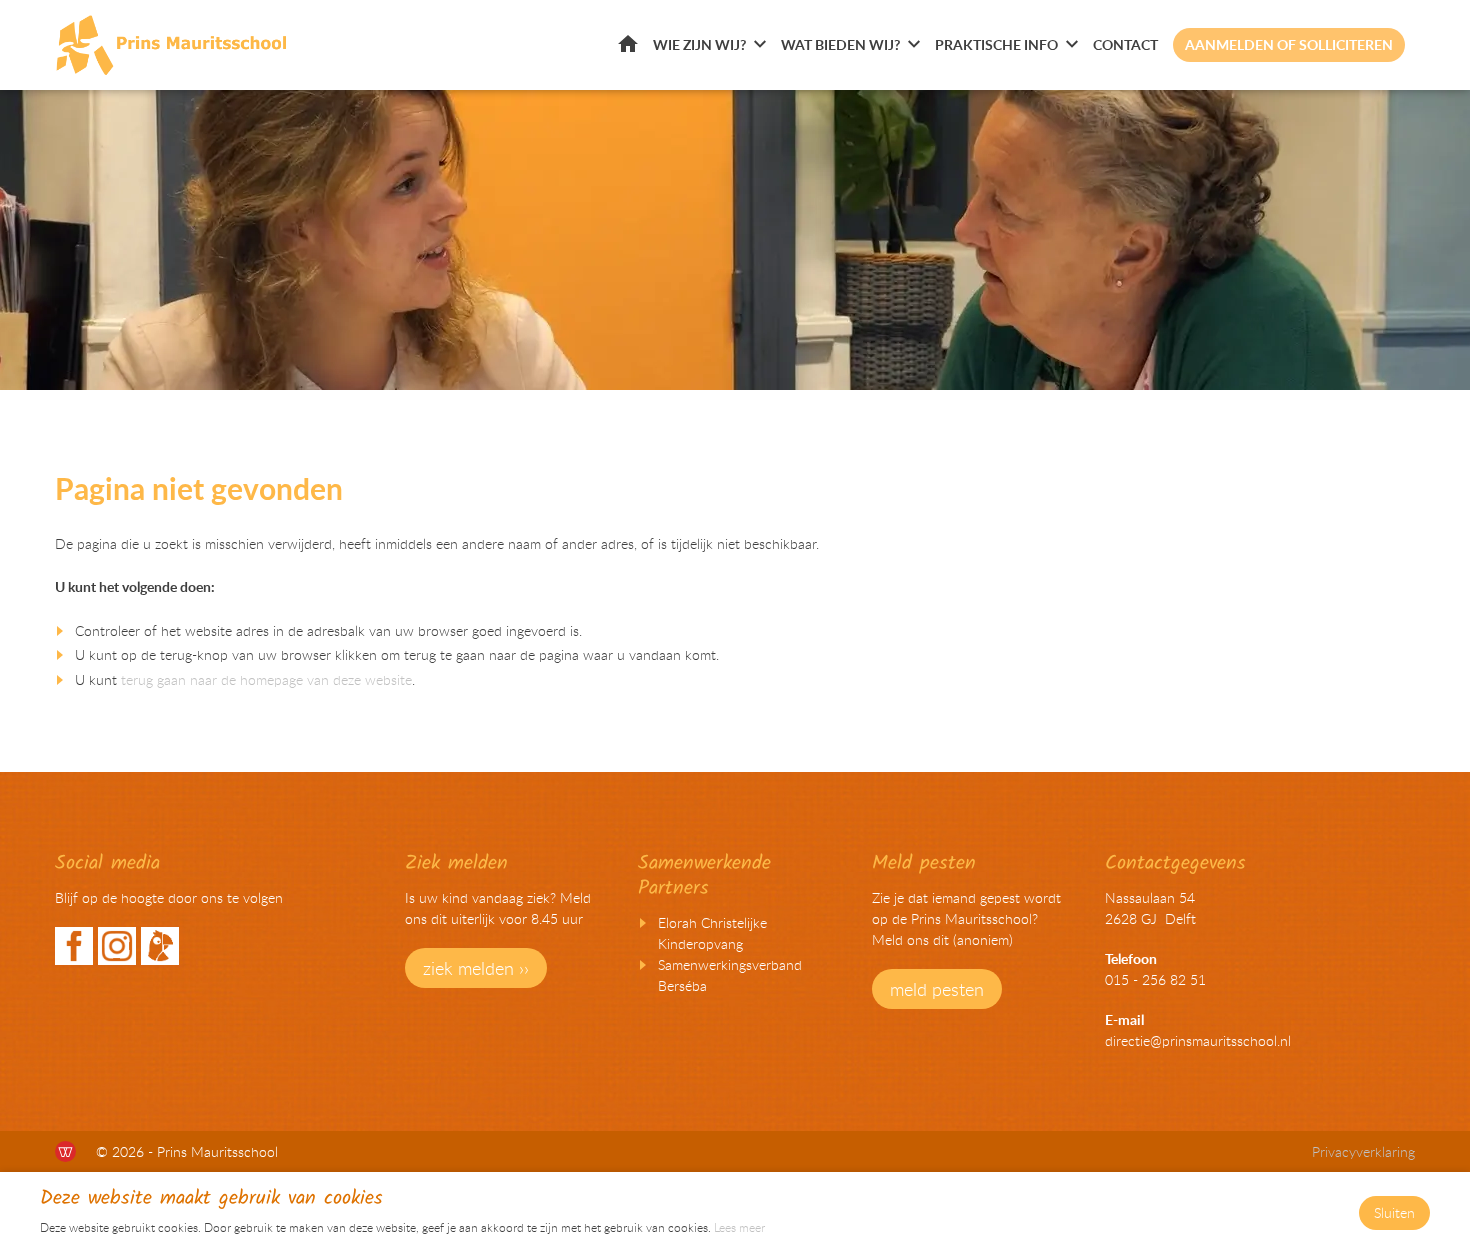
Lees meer (739, 1227)
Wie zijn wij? (699, 44)
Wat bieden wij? (840, 44)
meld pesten (937, 989)
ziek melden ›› (476, 968)
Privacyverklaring (1363, 1151)
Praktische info (996, 44)
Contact (1125, 44)
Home (628, 43)
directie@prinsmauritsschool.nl (1198, 1040)
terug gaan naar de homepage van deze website (266, 679)
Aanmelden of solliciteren (1289, 44)
